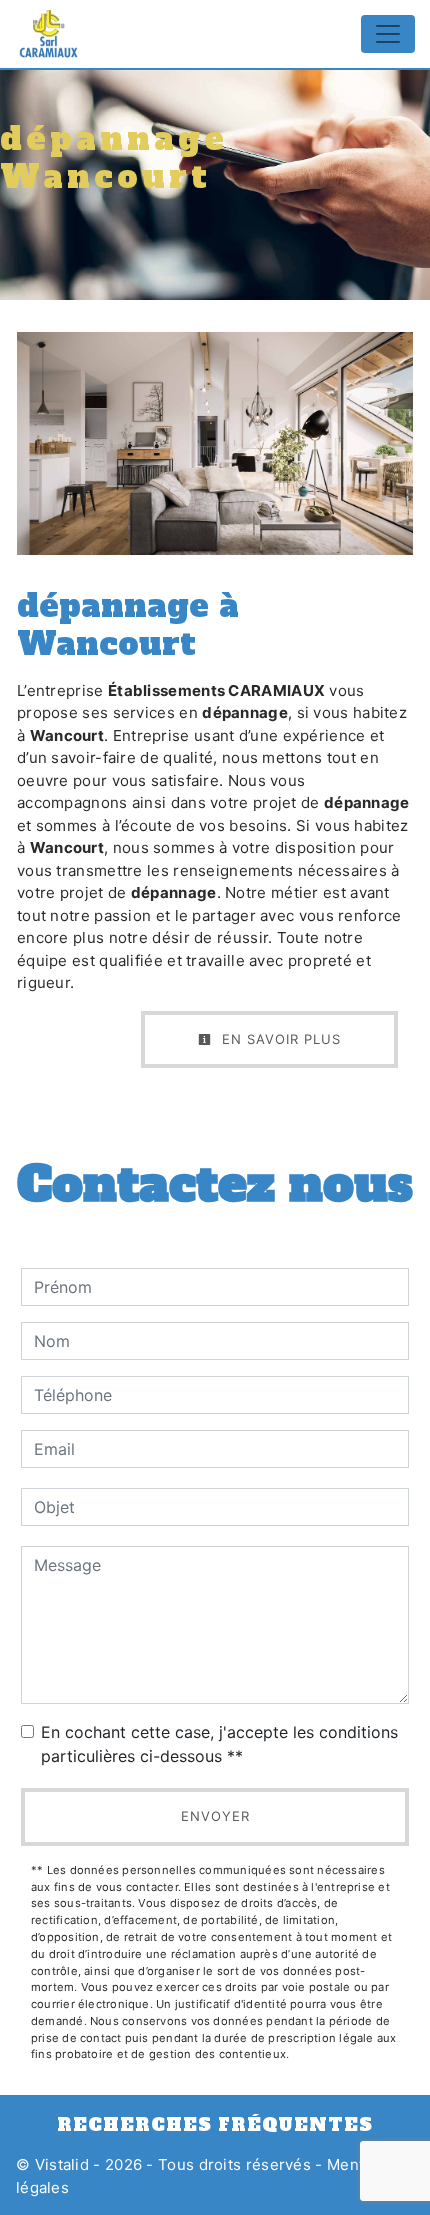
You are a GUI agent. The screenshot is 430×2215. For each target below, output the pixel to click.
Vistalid (62, 2164)
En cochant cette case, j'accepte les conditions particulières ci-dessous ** (219, 1744)
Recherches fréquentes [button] (215, 2125)
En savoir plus (279, 1039)
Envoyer (215, 1816)
